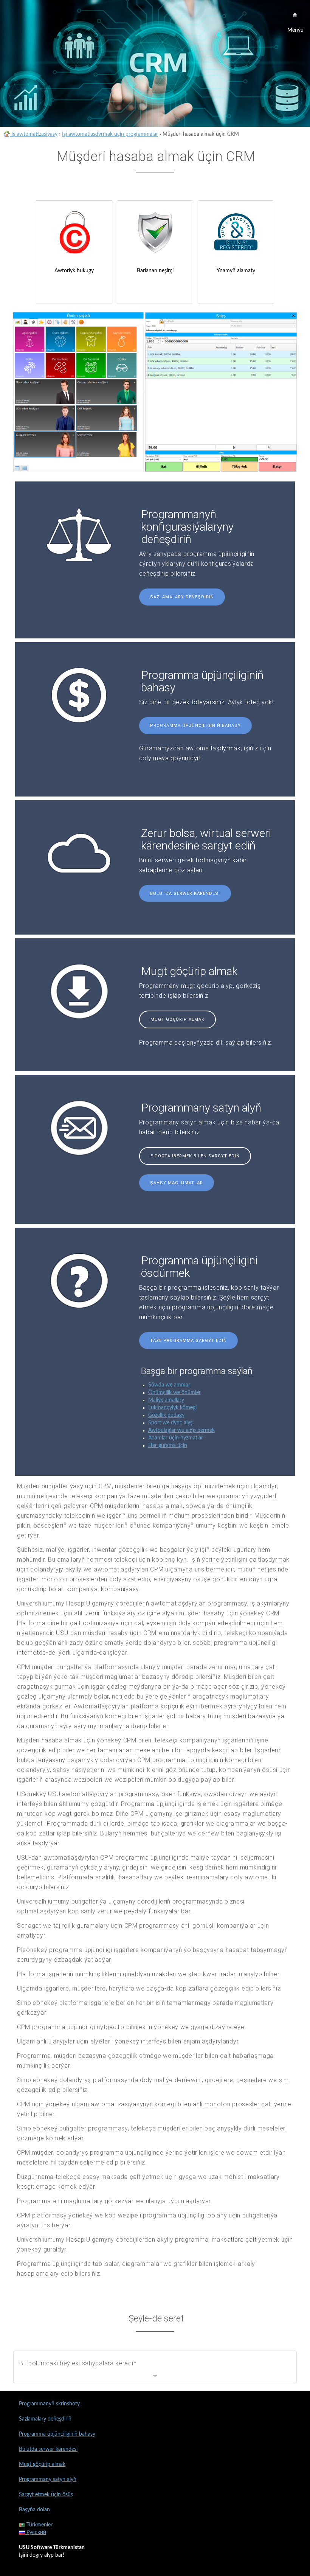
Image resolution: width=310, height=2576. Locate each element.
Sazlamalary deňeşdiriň (182, 597)
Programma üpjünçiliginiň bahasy (195, 726)
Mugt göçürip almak (177, 1019)
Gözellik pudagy (166, 1415)
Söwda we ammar (169, 1385)
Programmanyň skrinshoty (49, 2404)
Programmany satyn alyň (48, 2480)
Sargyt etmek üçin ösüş (46, 2495)
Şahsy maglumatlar (177, 1183)
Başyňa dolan (34, 2510)
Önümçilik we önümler (174, 1393)
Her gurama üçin (168, 1446)
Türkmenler (39, 2525)
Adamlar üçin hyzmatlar (176, 1438)
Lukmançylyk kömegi (172, 1408)
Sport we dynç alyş (170, 1423)
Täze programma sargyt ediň (188, 1341)
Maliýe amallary (166, 1400)
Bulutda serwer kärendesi (185, 894)
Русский (36, 2533)
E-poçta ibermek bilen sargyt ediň (195, 1156)
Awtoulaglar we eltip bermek (181, 1430)
